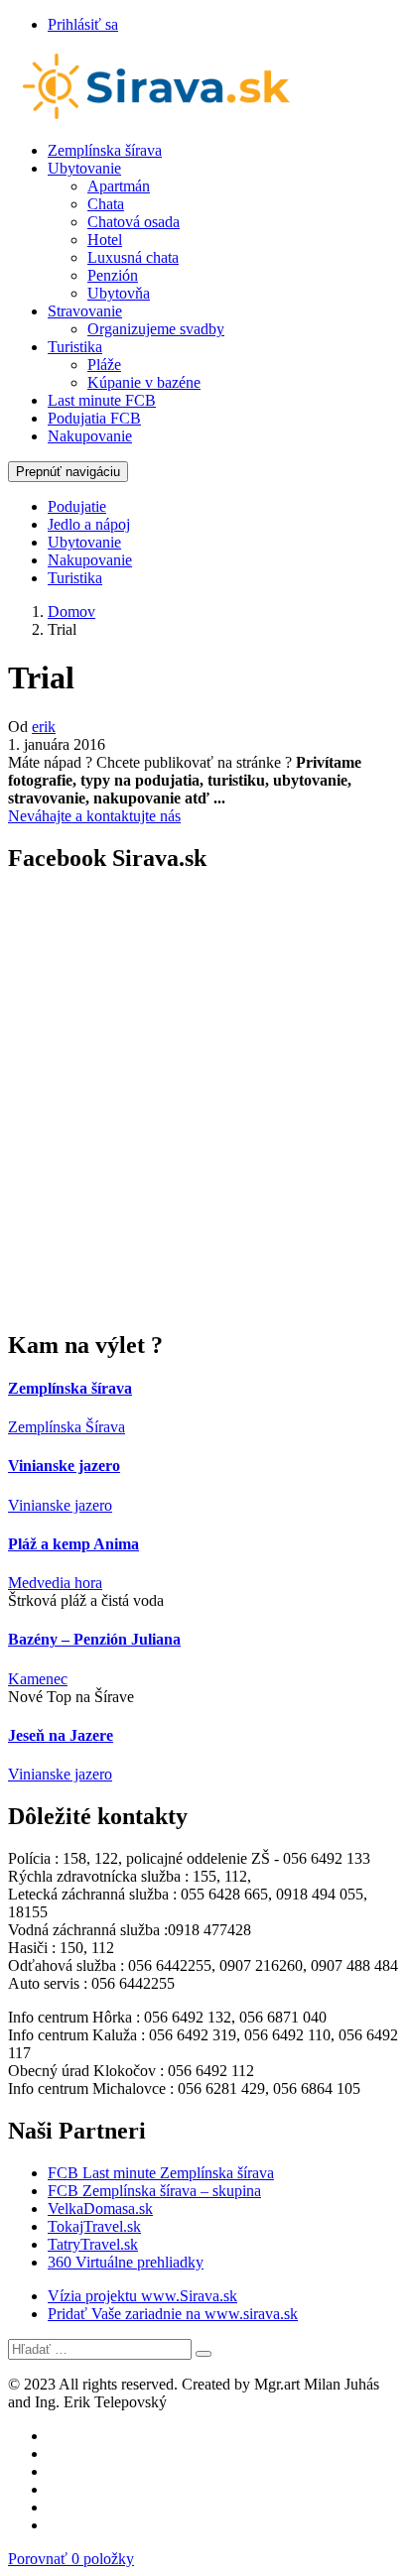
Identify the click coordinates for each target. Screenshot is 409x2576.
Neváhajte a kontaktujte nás (94, 816)
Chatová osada (134, 222)
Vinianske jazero (64, 1466)
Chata (106, 204)
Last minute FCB (102, 400)
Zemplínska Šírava (67, 1427)
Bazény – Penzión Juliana (94, 1639)
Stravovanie (85, 311)
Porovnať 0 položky (71, 2559)
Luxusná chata (133, 257)
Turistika (75, 347)
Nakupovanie (90, 436)
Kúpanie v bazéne (144, 382)
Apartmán (119, 186)
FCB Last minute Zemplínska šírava (161, 2173)
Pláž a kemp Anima (73, 1544)
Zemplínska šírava (105, 150)
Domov (71, 612)
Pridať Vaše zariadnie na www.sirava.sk (173, 2314)
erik (44, 727)
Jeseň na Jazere (61, 1735)
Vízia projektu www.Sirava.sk (142, 2296)
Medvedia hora (55, 1583)
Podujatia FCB (94, 418)
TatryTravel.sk (93, 2244)
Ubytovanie (84, 168)
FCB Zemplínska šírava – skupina (154, 2191)
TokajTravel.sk (94, 2226)
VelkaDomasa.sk (100, 2208)
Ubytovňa (119, 293)
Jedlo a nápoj (89, 524)
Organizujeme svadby (156, 329)
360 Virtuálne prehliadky (126, 2262)
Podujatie (77, 506)
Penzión (113, 275)
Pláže (104, 365)
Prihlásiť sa (83, 24)
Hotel (105, 240)
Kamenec (38, 1679)
